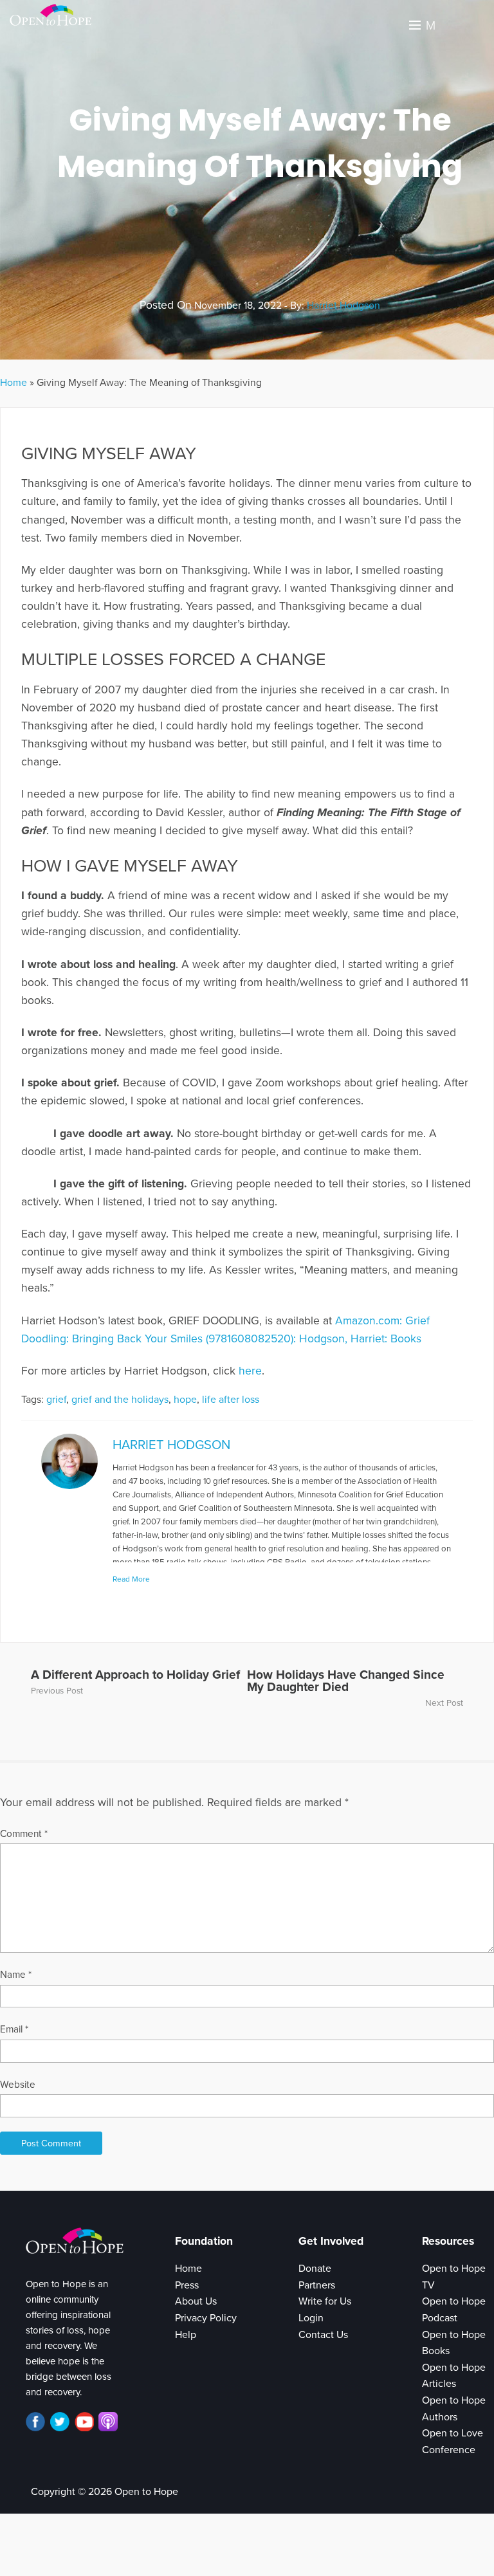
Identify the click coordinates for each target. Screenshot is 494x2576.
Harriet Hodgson (343, 306)
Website (18, 2085)
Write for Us (325, 2301)
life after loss (231, 1400)
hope (185, 1400)
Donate (315, 2269)
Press (187, 2285)
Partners (317, 2285)
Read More (131, 1579)
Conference (449, 2450)
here (250, 1371)
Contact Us (323, 2335)
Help (186, 2335)
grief (56, 1400)
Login (311, 2318)
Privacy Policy (206, 2318)
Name (16, 1975)
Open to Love (453, 2433)
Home (14, 383)
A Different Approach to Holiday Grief (135, 1675)
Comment (24, 1834)
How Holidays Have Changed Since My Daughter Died (346, 1681)
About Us (196, 2301)
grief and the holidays (120, 1400)
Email (14, 2029)
